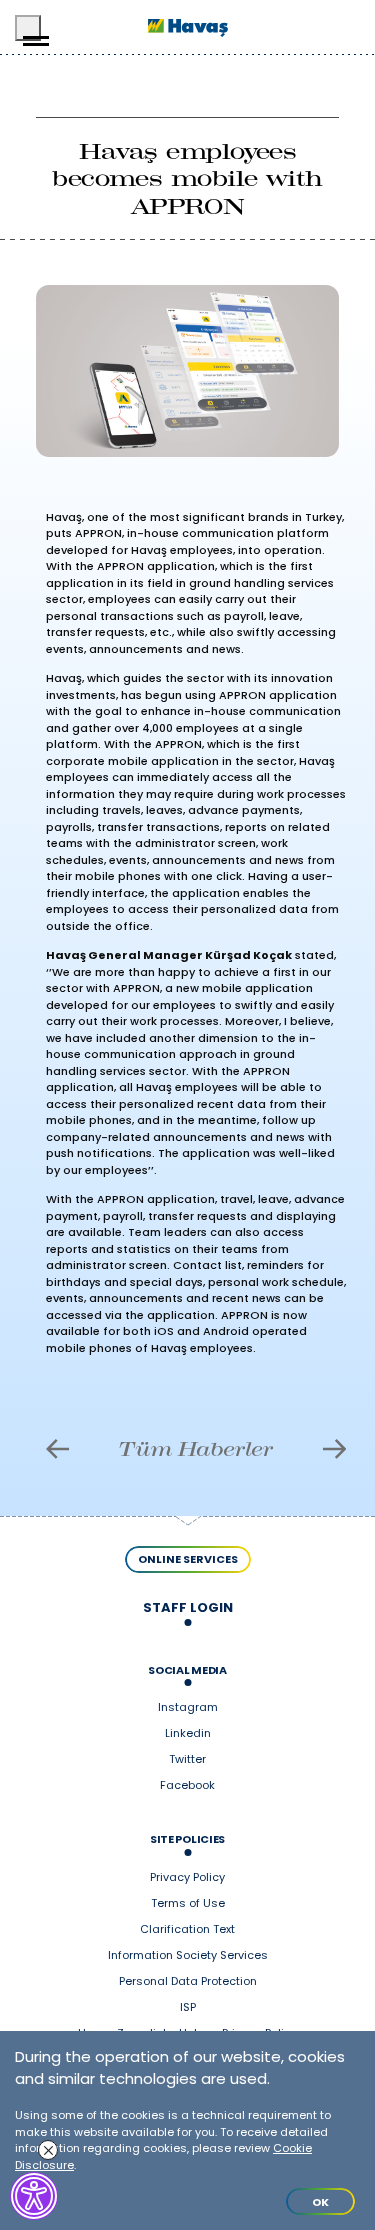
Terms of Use (188, 1904)
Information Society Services (188, 1956)
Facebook (187, 1786)
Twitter (187, 1760)
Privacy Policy (187, 1878)
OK (320, 2202)
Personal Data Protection (188, 1982)
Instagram (188, 1708)
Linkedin (188, 1734)
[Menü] (28, 28)
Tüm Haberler (195, 1449)
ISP (188, 2008)
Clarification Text (187, 1930)
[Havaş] (188, 27)
